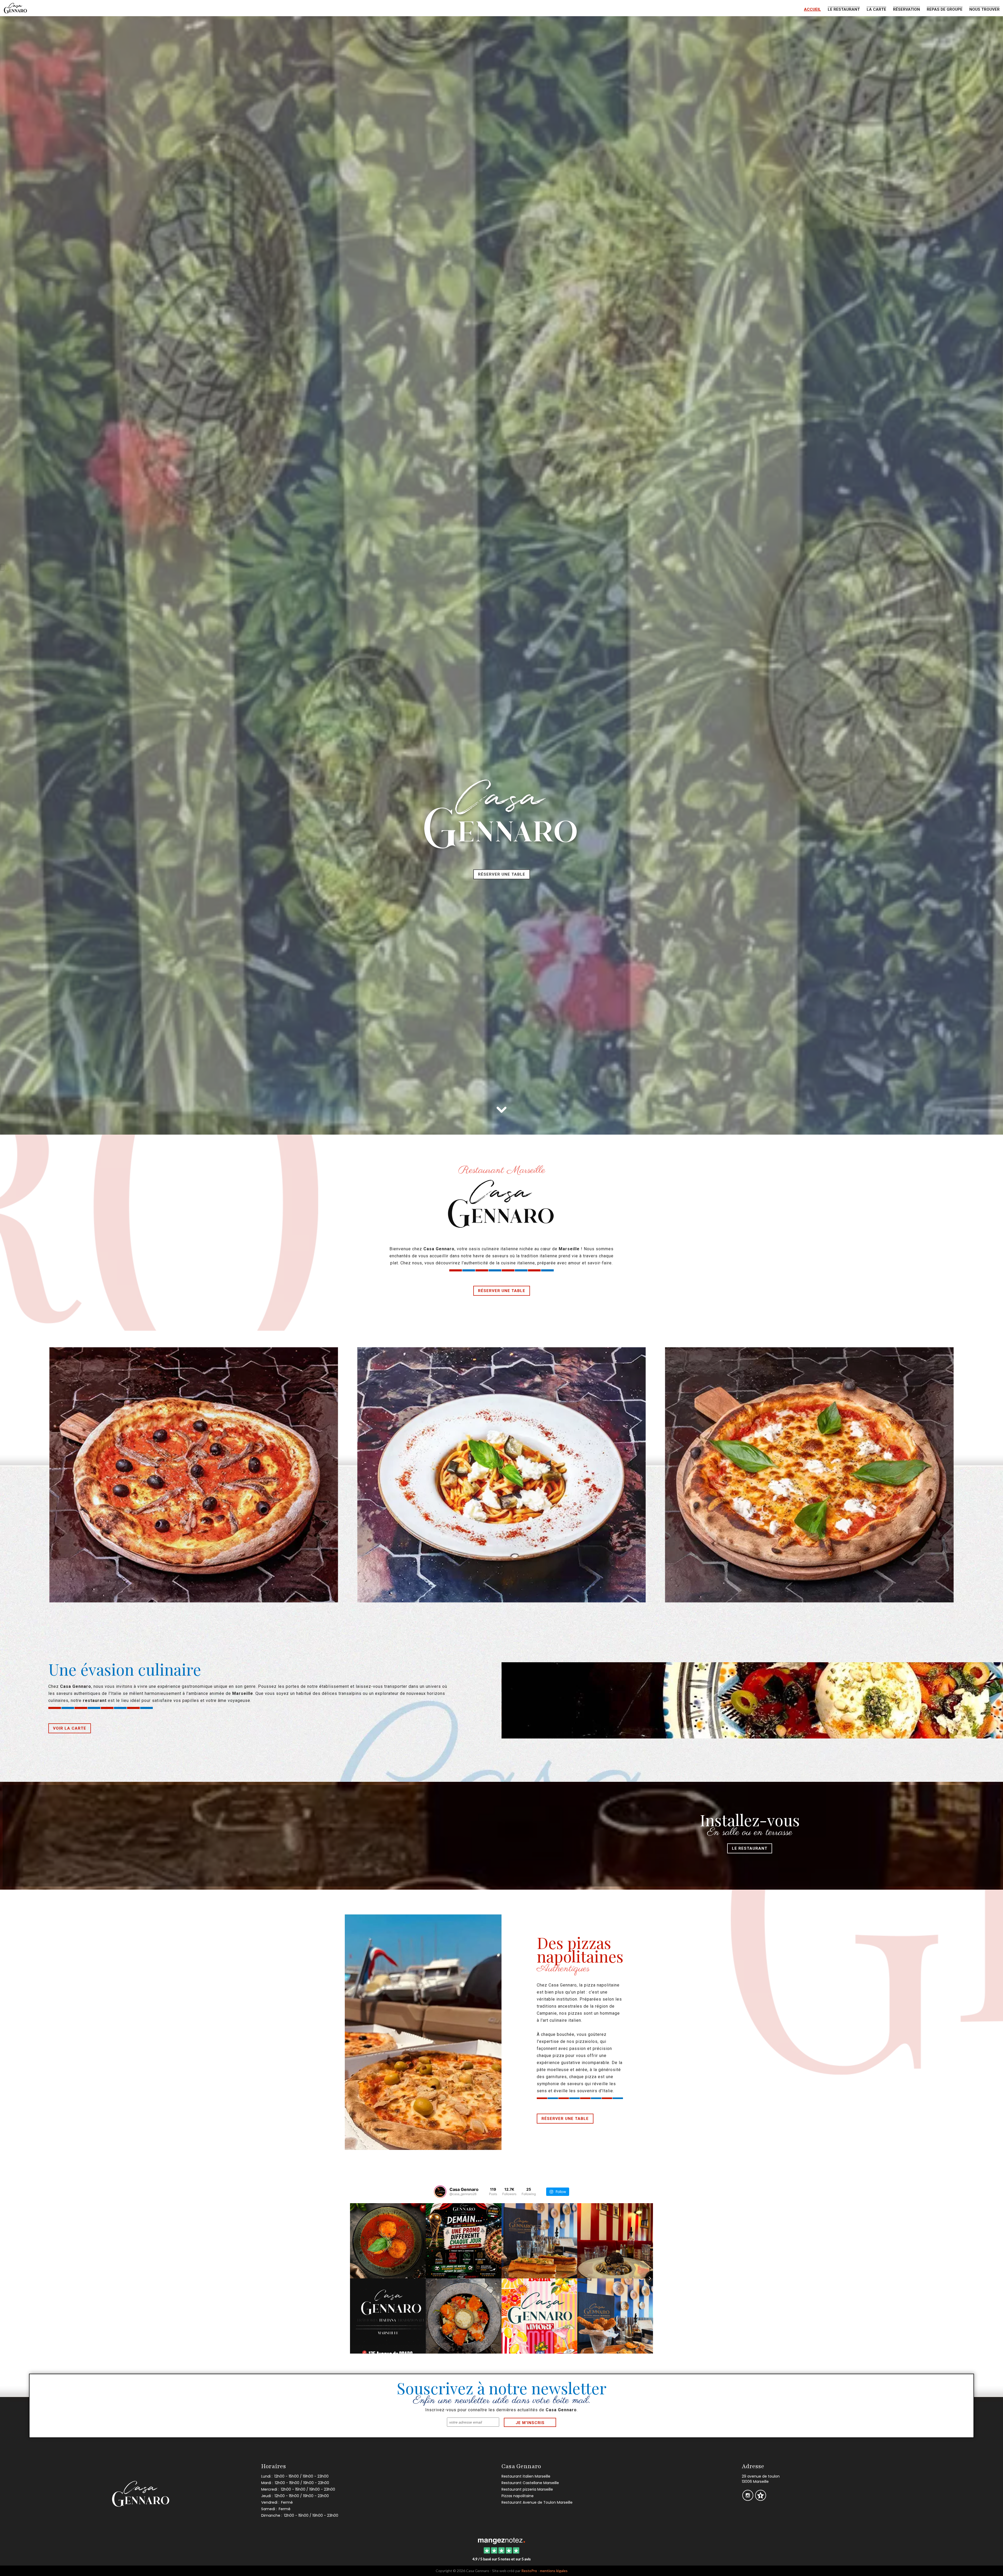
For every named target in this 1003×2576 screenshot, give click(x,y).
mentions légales (554, 2571)
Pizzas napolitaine (518, 2496)
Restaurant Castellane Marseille (530, 2483)
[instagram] (748, 2499)
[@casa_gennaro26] (440, 2192)
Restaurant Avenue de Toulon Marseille (537, 2502)
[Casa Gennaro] (501, 2540)
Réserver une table (502, 874)
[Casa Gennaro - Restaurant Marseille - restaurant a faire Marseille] (809, 1475)
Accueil (812, 9)
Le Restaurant (750, 1848)
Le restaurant (844, 9)
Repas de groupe (945, 9)
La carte (876, 9)
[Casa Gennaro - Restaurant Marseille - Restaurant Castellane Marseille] (194, 1475)
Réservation (906, 9)
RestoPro (529, 2571)
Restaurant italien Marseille (526, 2476)
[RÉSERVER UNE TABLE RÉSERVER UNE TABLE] (501, 285)
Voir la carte (70, 1728)
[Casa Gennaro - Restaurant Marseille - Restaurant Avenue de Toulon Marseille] (752, 1700)
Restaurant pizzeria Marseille (527, 2489)
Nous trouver (984, 9)
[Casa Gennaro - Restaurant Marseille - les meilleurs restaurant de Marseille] (423, 2032)
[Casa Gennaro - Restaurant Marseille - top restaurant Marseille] (502, 1475)
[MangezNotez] (760, 2499)
